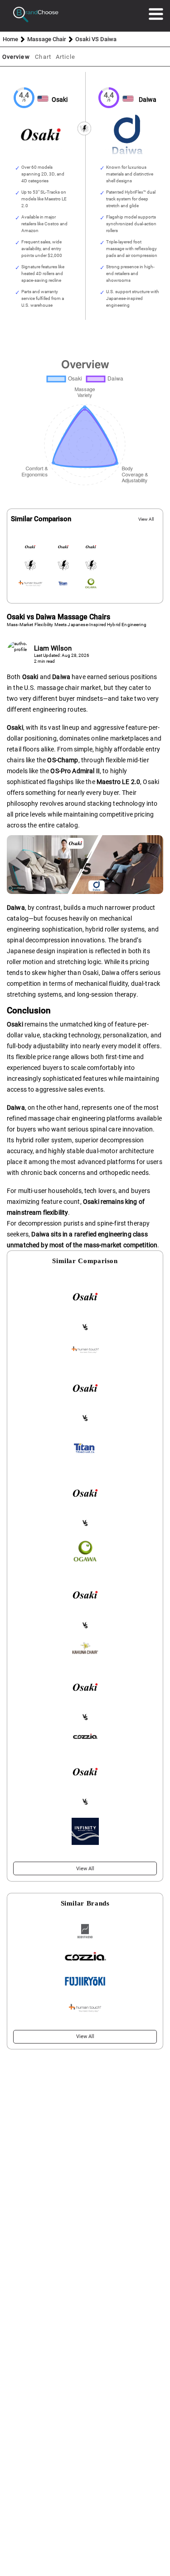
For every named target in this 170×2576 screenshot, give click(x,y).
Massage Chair (47, 39)
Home (10, 39)
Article (66, 57)
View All (146, 519)
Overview (16, 57)
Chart (43, 57)
